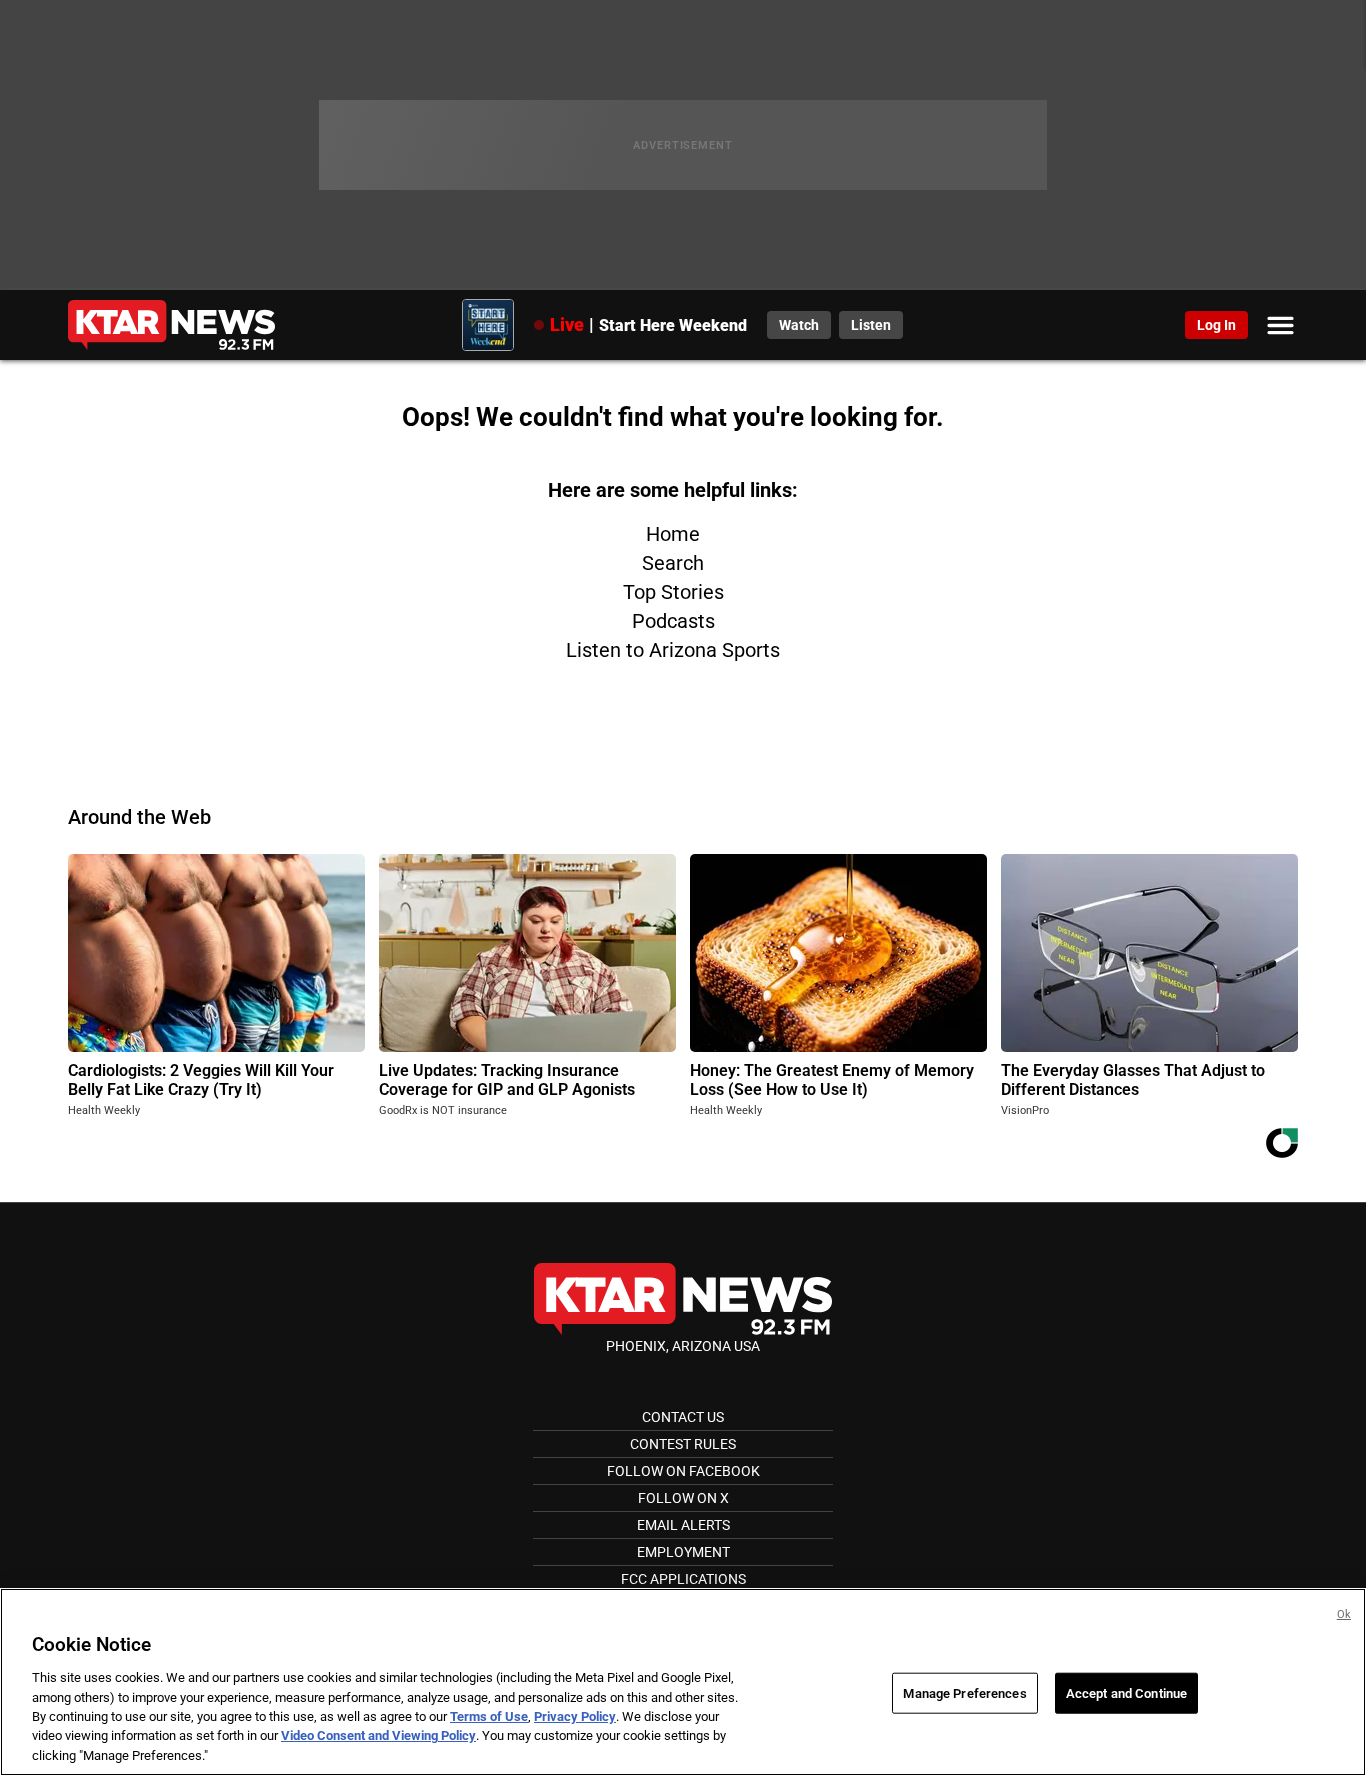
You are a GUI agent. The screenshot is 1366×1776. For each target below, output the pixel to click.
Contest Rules (683, 1444)
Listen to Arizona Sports (673, 650)
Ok (1344, 1614)
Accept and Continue (1126, 1692)
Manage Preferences (964, 1692)
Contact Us (683, 1417)
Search (673, 563)
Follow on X (683, 1498)
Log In (1216, 325)
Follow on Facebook (683, 1471)
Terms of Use (489, 1716)
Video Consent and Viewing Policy (378, 1736)
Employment (683, 1552)
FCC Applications (683, 1579)
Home (673, 534)
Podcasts (673, 621)
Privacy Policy (575, 1716)
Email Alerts (683, 1525)
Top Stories (673, 592)
